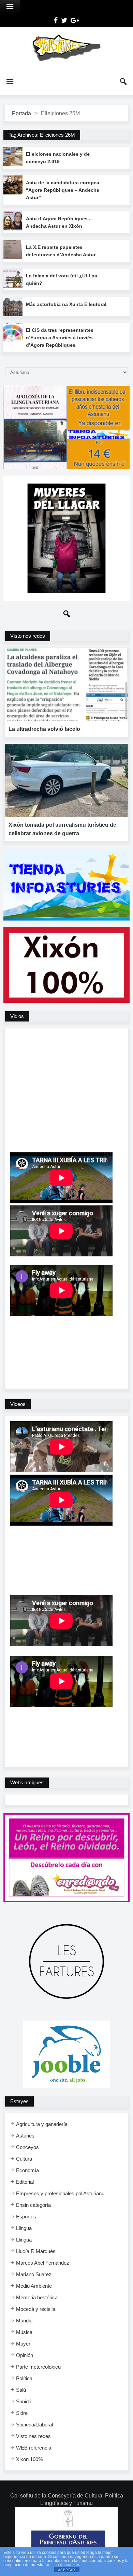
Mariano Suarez (34, 2274)
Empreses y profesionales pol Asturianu (60, 2193)
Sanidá (24, 2401)
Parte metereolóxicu (38, 2367)
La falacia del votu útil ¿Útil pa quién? (62, 279)
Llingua (24, 2228)
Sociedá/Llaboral (34, 2425)
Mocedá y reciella (36, 2309)
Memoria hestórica (37, 2297)
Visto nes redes (33, 2436)
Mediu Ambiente (34, 2286)
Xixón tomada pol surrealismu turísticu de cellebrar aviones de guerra (62, 829)
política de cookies (63, 2565)
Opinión (25, 2355)
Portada (21, 113)
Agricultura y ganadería (42, 2124)
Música (24, 2332)
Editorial (25, 2182)
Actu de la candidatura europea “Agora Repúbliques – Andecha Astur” (63, 190)
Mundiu (24, 2321)
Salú (21, 2390)
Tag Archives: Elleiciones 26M (42, 135)
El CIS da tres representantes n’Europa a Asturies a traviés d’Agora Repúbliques (60, 338)
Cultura (24, 2159)
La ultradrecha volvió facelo (44, 729)
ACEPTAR (66, 2570)
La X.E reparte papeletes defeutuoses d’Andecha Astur (61, 251)
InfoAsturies (66, 48)
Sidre (22, 2413)
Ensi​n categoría (33, 2205)
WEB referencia (34, 2448)
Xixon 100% (29, 2459)
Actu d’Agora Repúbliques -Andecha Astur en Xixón (58, 222)
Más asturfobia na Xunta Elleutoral (66, 304)
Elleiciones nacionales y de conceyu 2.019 (58, 158)
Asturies (25, 2136)
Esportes (26, 2217)
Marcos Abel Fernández (43, 2263)
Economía (27, 2170)
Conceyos (27, 2147)
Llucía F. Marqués (36, 2251)
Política (24, 2378)
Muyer (23, 2344)
